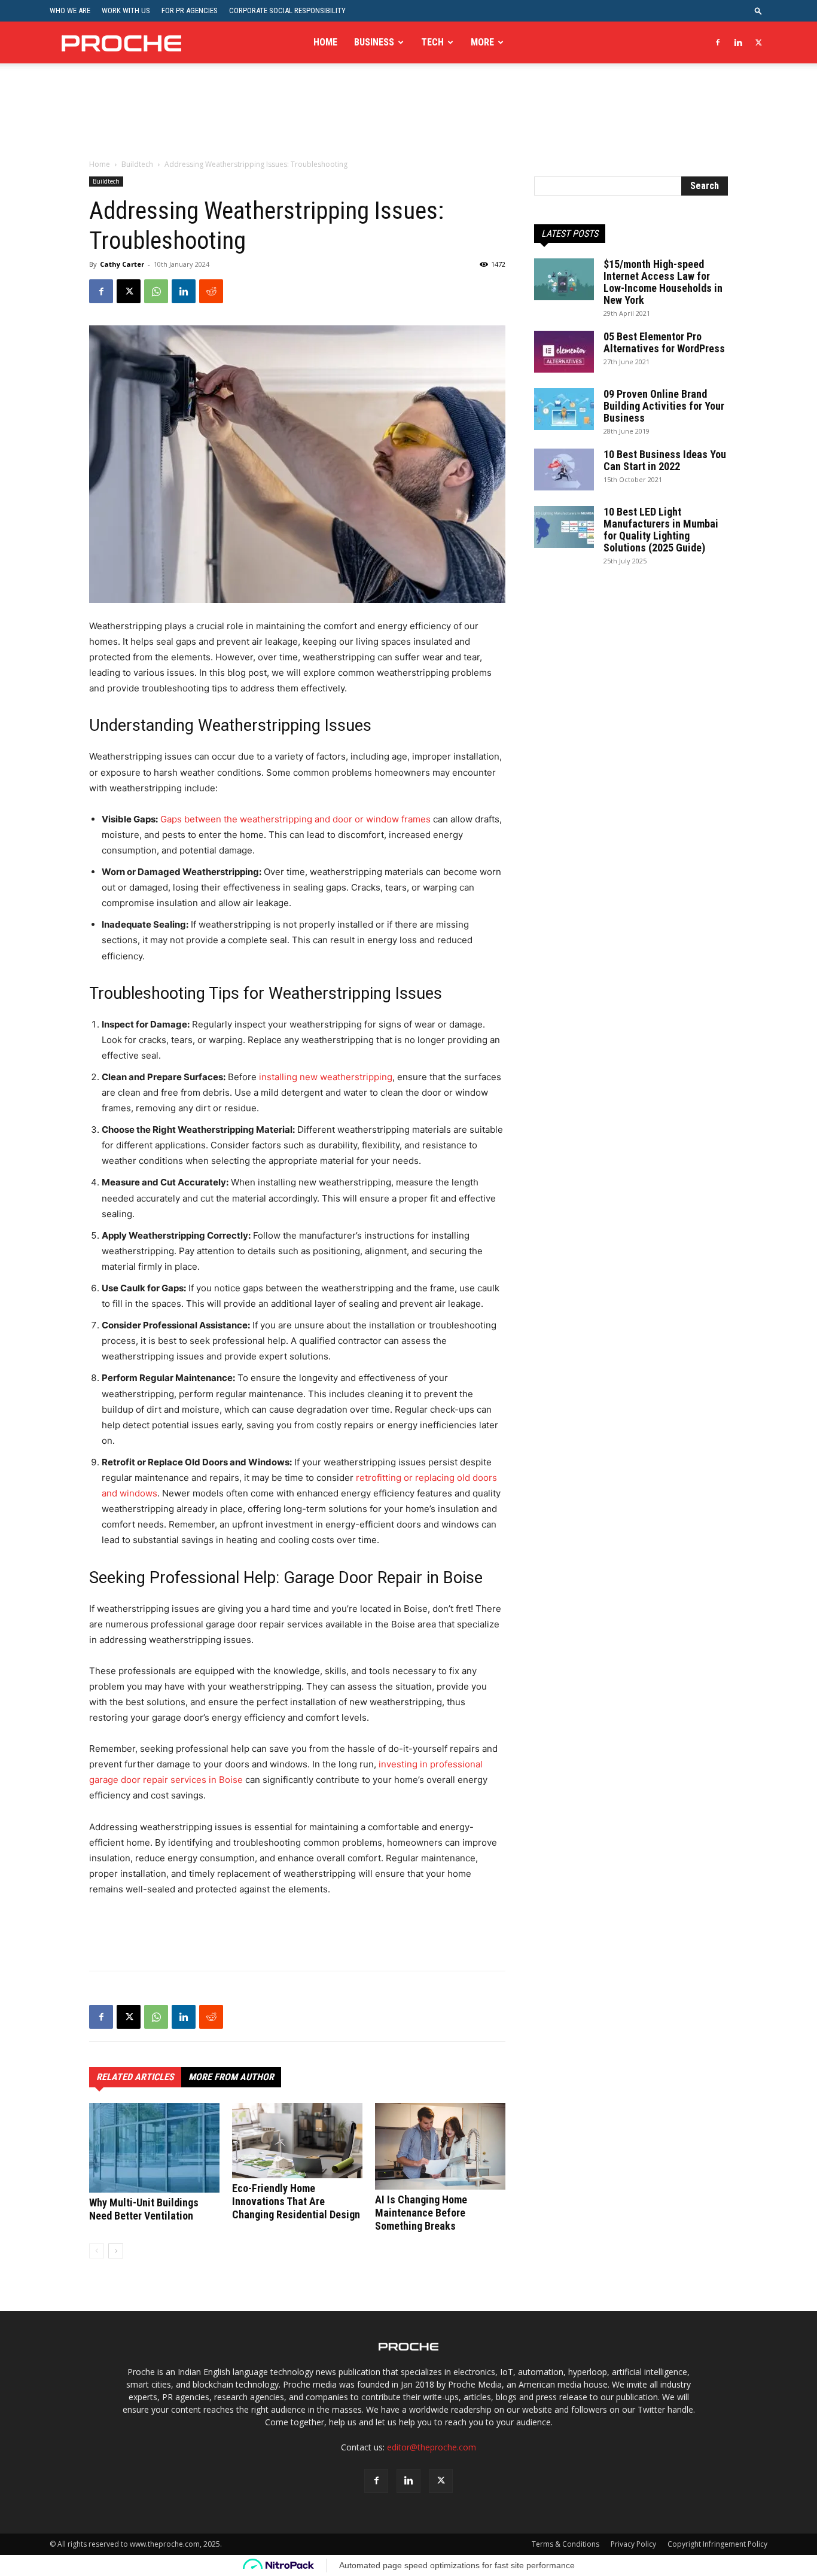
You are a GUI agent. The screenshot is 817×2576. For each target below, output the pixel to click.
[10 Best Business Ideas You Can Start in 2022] (564, 470)
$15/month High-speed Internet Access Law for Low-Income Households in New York (663, 282)
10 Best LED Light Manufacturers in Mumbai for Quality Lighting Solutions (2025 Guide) (661, 530)
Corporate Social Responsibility (287, 10)
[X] (758, 42)
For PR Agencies (190, 10)
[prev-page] (97, 2251)
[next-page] (116, 2251)
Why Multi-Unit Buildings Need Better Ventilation (144, 2209)
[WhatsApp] (156, 291)
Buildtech (137, 164)
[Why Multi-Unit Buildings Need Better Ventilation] (154, 2148)
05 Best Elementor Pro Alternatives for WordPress (664, 342)
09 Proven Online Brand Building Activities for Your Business (664, 406)
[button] (758, 10)
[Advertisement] (408, 119)
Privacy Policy (633, 2544)
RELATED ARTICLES (135, 2077)
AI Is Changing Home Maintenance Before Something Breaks (421, 2213)
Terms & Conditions (566, 2544)
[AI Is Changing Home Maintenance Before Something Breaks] (440, 2146)
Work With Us (126, 10)
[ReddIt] (211, 291)
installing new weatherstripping (326, 1077)
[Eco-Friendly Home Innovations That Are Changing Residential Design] (297, 2141)
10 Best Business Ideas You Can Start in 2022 (665, 460)
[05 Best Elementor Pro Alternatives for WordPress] (564, 352)
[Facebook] (718, 42)
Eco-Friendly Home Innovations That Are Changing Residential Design (296, 2201)
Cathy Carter (122, 264)
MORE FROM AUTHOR (231, 2077)
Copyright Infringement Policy (717, 2544)
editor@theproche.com (432, 2447)
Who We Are (70, 10)
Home (325, 42)
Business (374, 42)
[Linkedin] (738, 42)
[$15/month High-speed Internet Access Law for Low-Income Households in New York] (564, 279)
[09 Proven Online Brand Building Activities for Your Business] (564, 409)
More (482, 42)
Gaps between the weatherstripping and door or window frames (295, 819)
